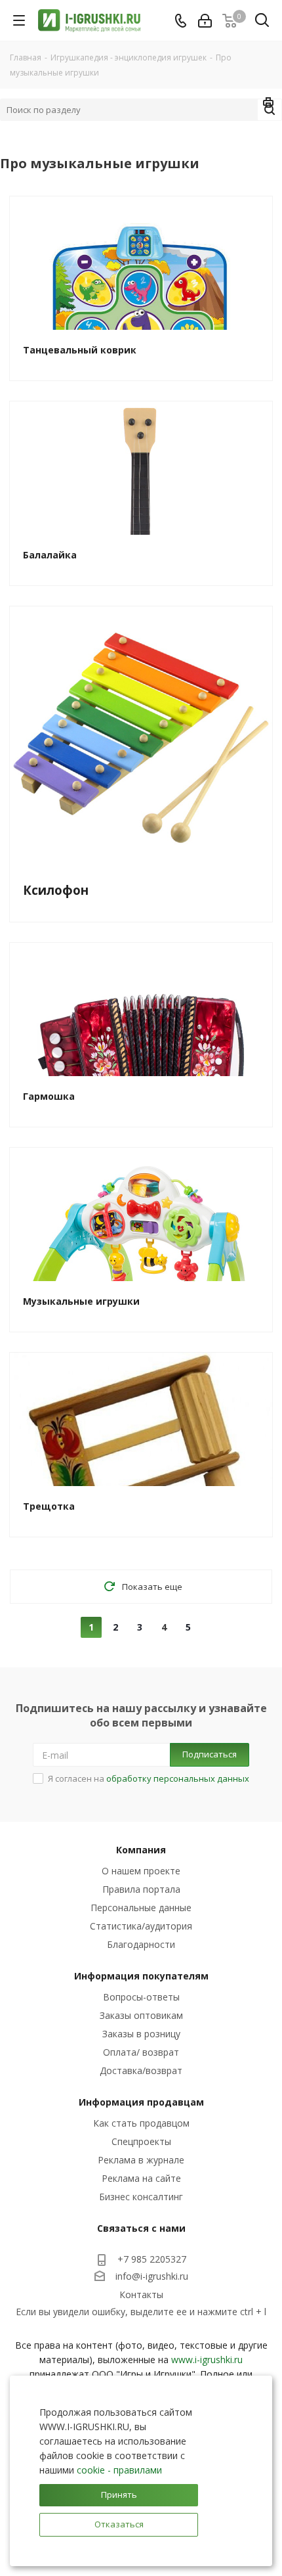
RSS (269, 104)
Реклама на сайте (141, 2178)
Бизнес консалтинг (141, 2197)
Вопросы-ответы (141, 1997)
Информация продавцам (141, 2102)
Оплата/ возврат (141, 2052)
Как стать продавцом (141, 2123)
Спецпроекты (141, 2141)
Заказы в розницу (141, 2034)
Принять (119, 2495)
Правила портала (141, 1889)
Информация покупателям (141, 1976)
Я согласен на (149, 1778)
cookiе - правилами (119, 2470)
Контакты (141, 2294)
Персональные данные (141, 1908)
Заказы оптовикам (141, 2015)
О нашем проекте (141, 1871)
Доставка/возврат (141, 2070)
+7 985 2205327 (152, 2259)
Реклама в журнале (141, 2160)
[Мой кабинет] (205, 21)
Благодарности (141, 1944)
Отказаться (119, 2524)
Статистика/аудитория (141, 1926)
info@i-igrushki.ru (152, 2276)
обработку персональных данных (178, 1778)
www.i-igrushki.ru (207, 2360)
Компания (141, 1850)
